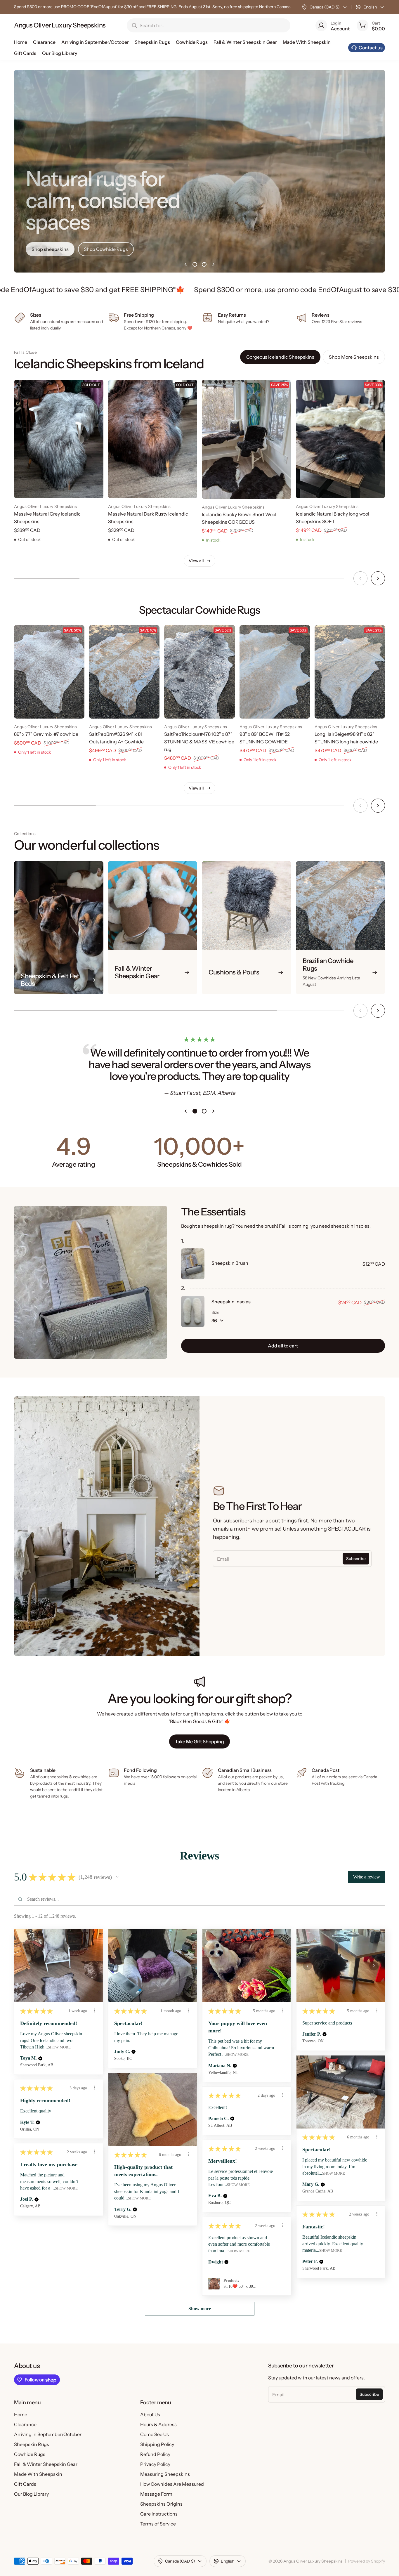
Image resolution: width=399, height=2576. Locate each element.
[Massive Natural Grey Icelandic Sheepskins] (59, 439)
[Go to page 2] (204, 264)
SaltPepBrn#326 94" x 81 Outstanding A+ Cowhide (116, 738)
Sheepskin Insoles (231, 1302)
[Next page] (214, 264)
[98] (275, 672)
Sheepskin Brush (230, 1263)
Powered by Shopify (367, 2561)
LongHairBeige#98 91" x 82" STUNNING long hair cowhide (346, 738)
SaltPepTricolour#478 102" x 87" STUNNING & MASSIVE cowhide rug (199, 742)
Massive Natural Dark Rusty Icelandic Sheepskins (148, 518)
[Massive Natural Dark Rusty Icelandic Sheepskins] (153, 439)
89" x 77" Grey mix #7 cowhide (46, 734)
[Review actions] (95, 2011)
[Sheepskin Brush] (193, 1264)
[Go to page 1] (195, 264)
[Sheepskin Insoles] (193, 1311)
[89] (49, 672)
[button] (117, 1877)
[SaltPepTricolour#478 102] (199, 672)
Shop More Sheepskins (354, 357)
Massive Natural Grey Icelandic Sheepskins (47, 518)
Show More (59, 2047)
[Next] (378, 578)
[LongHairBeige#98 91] (350, 672)
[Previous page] (185, 264)
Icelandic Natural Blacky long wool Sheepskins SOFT (333, 518)
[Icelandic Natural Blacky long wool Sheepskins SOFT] (341, 439)
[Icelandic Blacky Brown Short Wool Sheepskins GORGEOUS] (247, 439)
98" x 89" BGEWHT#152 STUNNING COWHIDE (265, 738)
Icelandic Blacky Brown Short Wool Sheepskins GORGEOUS (239, 518)
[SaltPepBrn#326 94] (124, 672)
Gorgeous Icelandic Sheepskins (280, 357)
